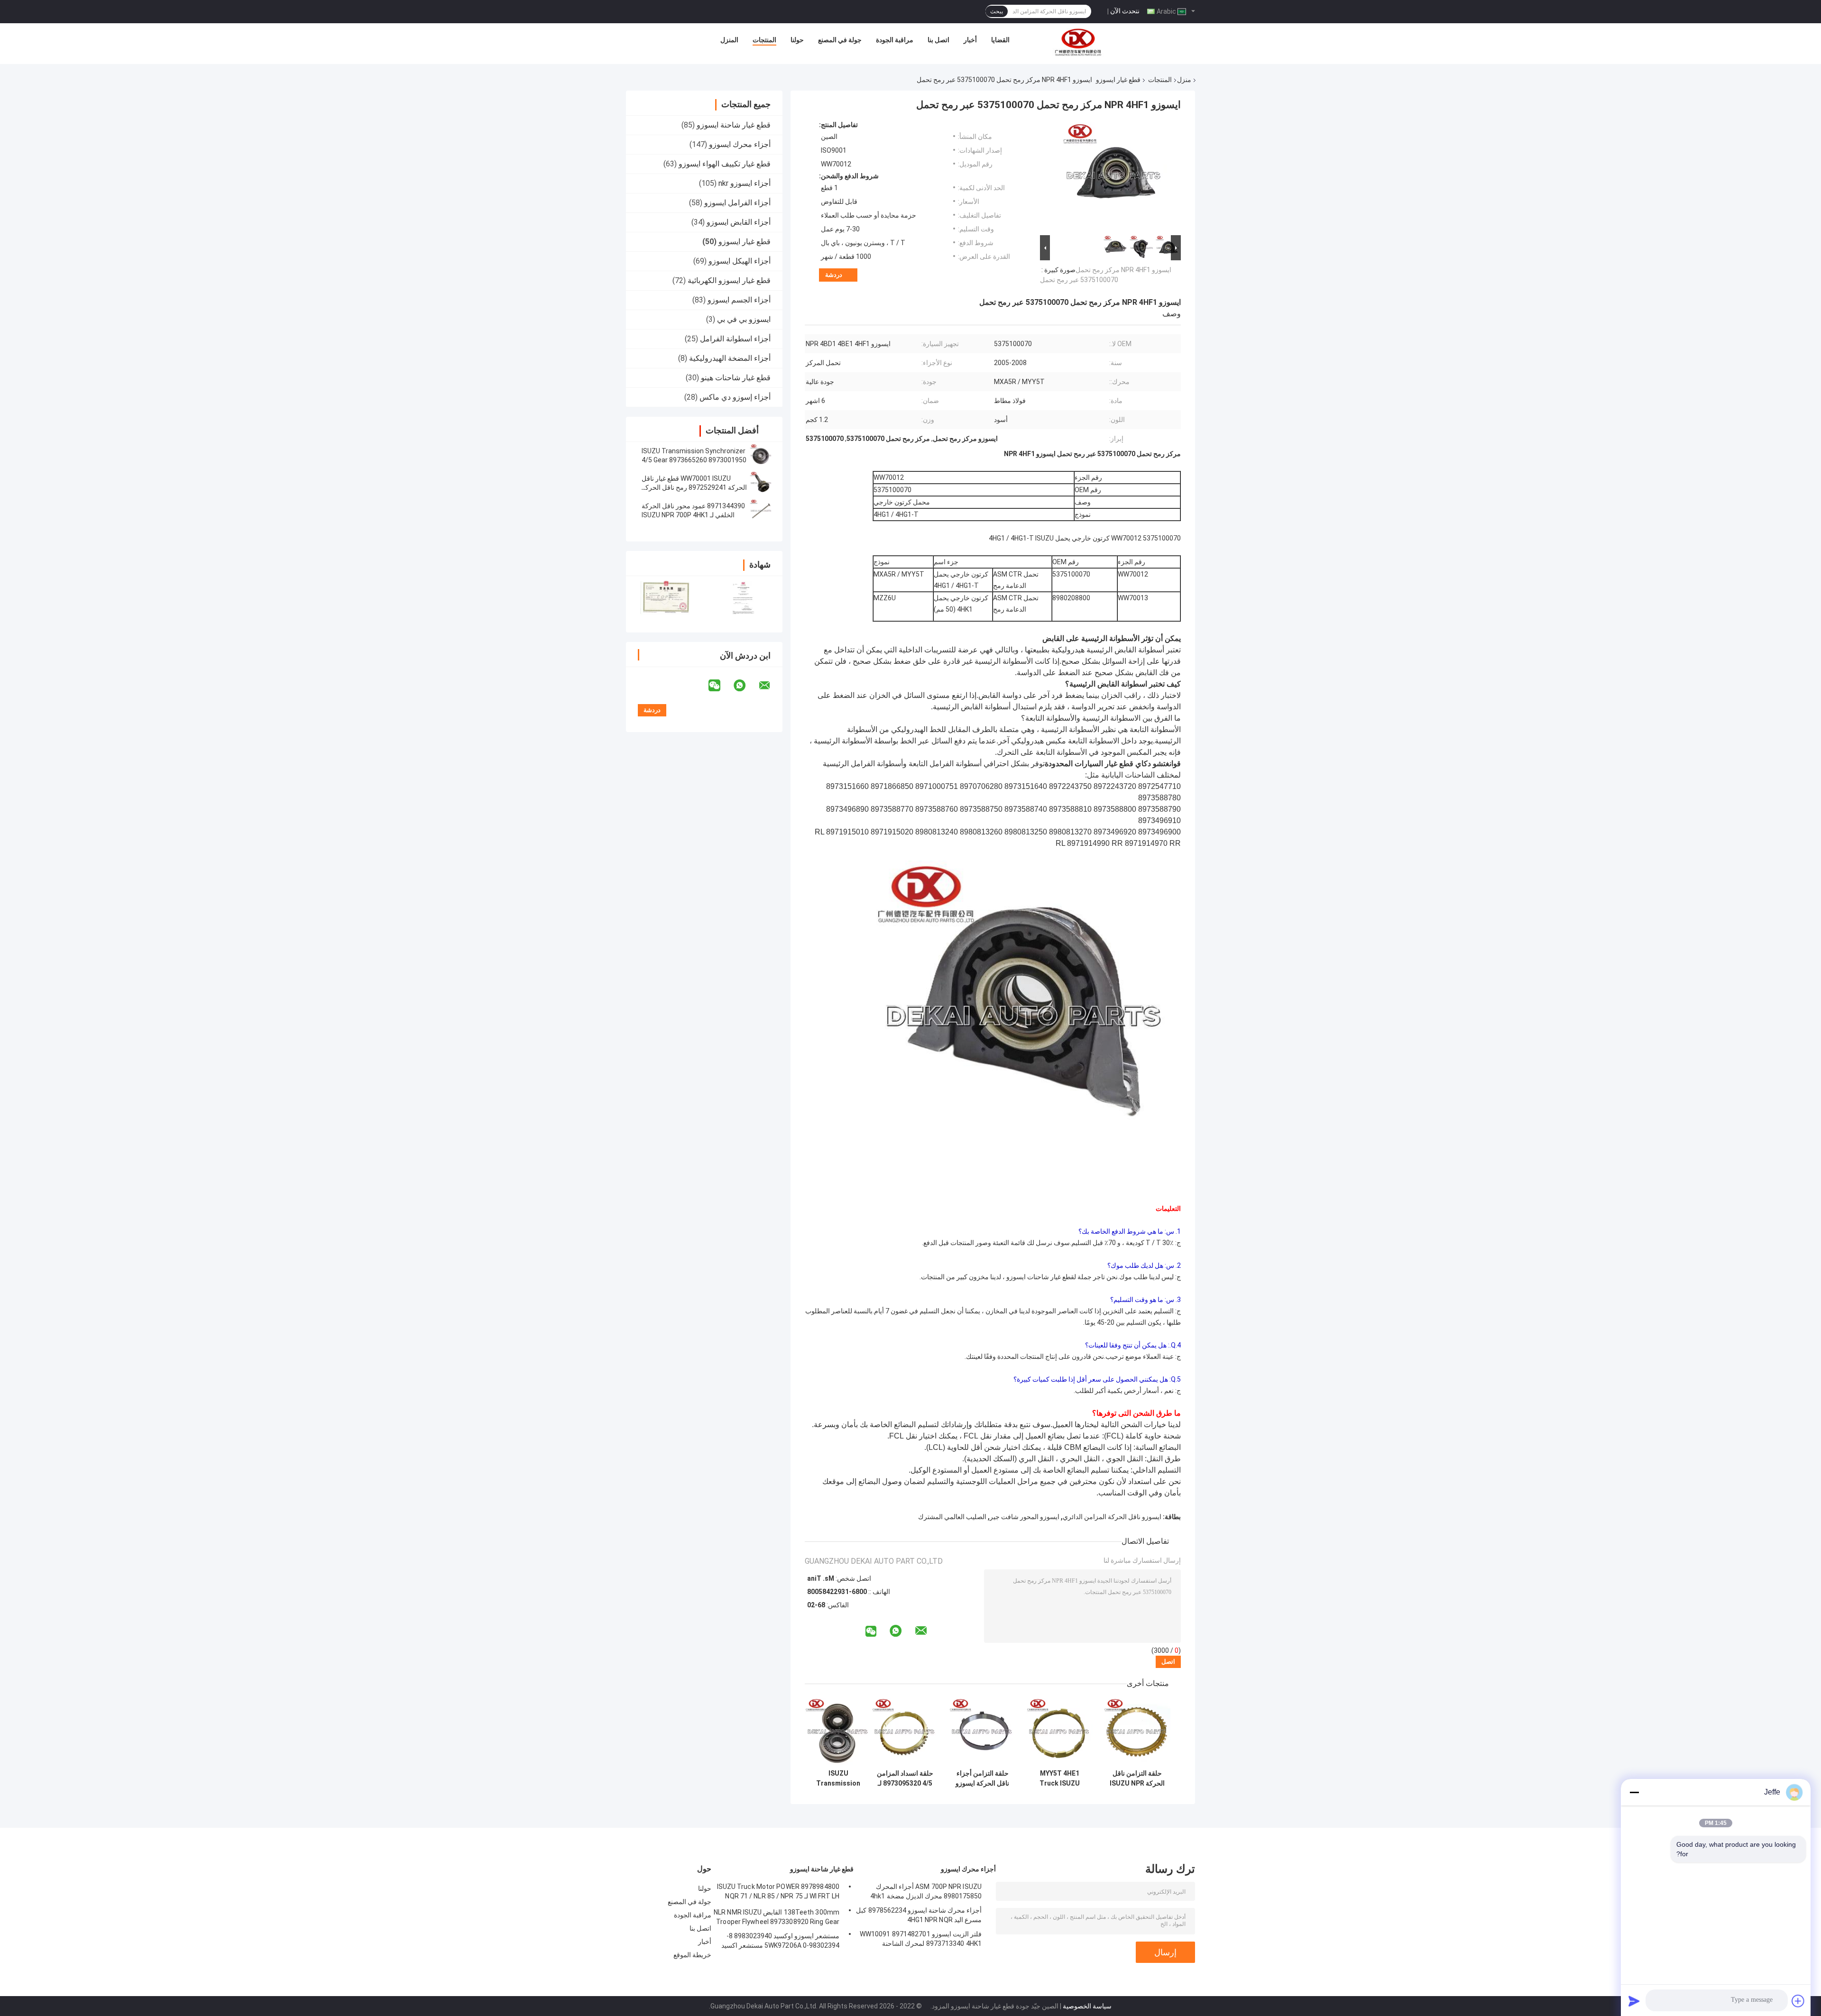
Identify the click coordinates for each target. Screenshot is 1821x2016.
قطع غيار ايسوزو (1118, 80)
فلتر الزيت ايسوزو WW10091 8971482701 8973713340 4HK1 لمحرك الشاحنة (921, 1939)
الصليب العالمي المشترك (952, 1517)
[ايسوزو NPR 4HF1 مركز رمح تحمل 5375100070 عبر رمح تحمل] (1114, 177)
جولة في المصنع (840, 40)
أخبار (970, 40)
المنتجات (764, 40)
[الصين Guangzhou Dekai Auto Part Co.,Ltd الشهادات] (665, 598)
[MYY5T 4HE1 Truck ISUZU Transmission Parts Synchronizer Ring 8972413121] (1060, 1731)
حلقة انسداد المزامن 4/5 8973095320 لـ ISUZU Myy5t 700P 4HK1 (905, 1778)
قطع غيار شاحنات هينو (736, 378)
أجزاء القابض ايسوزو (739, 222)
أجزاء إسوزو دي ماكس (735, 397)
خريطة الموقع (692, 1955)
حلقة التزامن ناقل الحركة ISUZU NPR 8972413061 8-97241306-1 (1137, 1778)
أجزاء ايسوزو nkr (745, 183)
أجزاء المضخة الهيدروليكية (730, 358)
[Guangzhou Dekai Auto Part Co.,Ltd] (1077, 42)
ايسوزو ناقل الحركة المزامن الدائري (1112, 1517)
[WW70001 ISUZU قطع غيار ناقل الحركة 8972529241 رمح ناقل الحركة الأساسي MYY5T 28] (761, 483)
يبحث (997, 11)
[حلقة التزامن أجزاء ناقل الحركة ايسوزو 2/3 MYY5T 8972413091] (982, 1731)
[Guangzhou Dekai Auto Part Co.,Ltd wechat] (720, 686)
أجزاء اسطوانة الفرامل (735, 339)
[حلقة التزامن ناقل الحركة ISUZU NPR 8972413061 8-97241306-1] (1137, 1731)
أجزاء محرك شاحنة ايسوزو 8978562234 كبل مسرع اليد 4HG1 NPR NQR (919, 1915)
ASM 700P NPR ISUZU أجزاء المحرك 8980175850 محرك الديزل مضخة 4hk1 (926, 1891)
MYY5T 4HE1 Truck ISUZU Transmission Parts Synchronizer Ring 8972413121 (1060, 1778)
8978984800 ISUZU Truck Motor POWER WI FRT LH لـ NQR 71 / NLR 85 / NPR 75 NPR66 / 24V (778, 1893)
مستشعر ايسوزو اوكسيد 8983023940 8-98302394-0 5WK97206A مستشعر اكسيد (780, 1941)
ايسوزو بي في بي (744, 319)
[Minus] (1634, 1792)
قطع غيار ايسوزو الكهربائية (729, 280)
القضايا (1000, 40)
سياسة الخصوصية (1087, 2006)
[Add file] (1798, 2001)
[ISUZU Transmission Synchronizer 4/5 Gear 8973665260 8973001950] (761, 456)
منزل (1184, 80)
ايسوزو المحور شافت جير (1025, 1517)
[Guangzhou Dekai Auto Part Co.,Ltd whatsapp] (745, 686)
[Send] (1634, 2001)
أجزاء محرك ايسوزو (740, 144)
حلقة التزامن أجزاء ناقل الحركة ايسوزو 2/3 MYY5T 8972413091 (982, 1778)
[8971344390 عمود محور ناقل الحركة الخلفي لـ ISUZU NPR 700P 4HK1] (761, 511)
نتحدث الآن (1125, 11)
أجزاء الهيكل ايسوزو (740, 261)
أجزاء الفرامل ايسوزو (737, 203)
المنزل (729, 40)
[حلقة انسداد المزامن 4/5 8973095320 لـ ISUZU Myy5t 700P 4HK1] (905, 1731)
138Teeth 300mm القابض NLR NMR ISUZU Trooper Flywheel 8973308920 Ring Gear (777, 1917)
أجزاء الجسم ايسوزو (739, 300)
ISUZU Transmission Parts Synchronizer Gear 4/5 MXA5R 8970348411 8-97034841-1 (838, 1778)
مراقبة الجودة (895, 40)
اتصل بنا (938, 40)
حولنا (797, 40)
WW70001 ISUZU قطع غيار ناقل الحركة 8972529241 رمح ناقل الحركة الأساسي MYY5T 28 (694, 487)
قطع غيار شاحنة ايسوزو (734, 125)
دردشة (834, 275)
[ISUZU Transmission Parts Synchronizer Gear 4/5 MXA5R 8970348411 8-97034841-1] (838, 1731)
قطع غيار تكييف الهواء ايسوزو (725, 164)
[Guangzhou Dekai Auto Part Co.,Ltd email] (771, 686)
